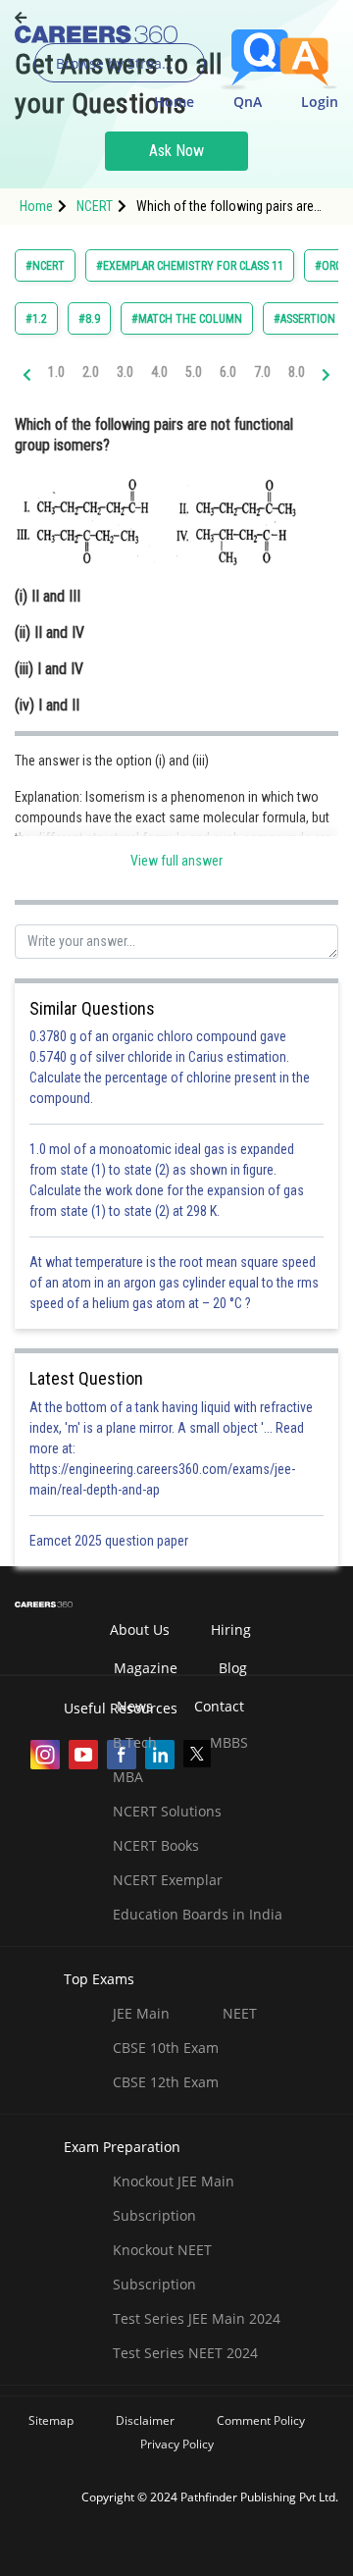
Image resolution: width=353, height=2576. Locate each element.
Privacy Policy (177, 2444)
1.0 (56, 372)
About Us (140, 1630)
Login (320, 102)
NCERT (95, 206)
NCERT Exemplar (168, 1880)
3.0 (125, 372)
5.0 (194, 372)
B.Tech (135, 1742)
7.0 (262, 372)
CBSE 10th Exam (166, 2048)
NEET (240, 2013)
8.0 (297, 372)
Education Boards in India (198, 1914)
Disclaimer (145, 2420)
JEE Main (141, 2013)
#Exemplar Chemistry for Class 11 (190, 266)
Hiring (231, 1630)
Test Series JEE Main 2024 (197, 2318)
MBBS (229, 1742)
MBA (128, 1777)
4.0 (159, 372)
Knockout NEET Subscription (162, 2267)
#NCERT (45, 266)
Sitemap (51, 2420)
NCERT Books (156, 1845)
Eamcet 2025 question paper (110, 1541)
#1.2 (36, 319)
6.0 (228, 372)
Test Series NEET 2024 (185, 2353)
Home (174, 102)
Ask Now (176, 151)
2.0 (91, 372)
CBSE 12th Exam (166, 2082)
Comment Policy (261, 2420)
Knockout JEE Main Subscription (174, 2198)
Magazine (146, 1668)
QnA (248, 102)
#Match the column (187, 319)
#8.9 (89, 319)
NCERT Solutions (167, 1811)
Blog (233, 1668)
